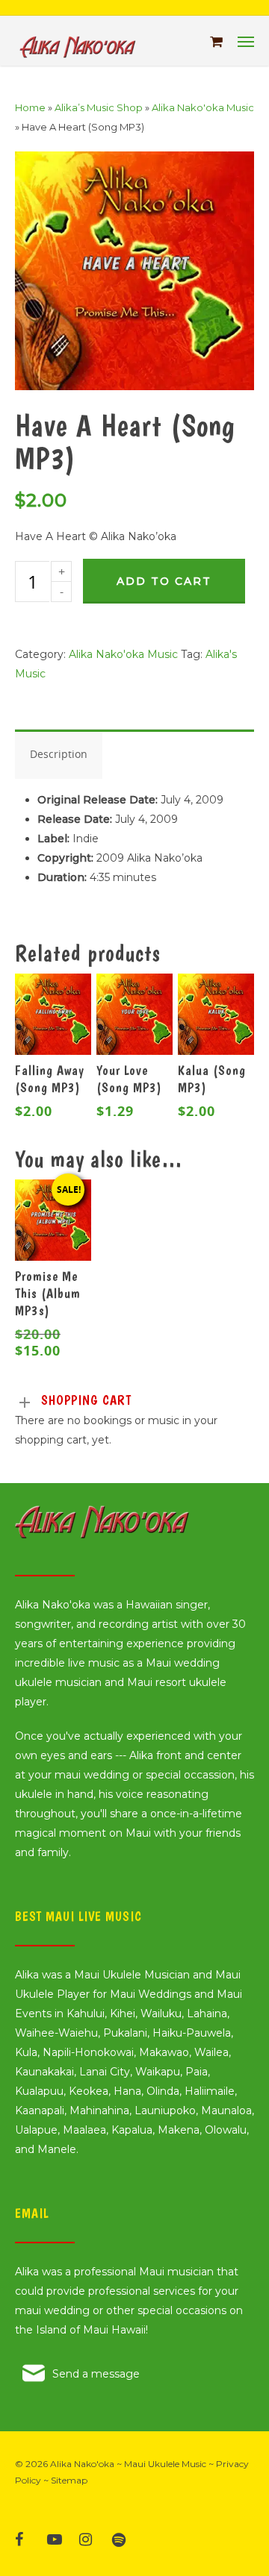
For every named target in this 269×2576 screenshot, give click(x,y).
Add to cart (164, 581)
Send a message (96, 2374)
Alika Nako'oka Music (203, 107)
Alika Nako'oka (82, 2464)
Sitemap (69, 2480)
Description (59, 754)
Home (30, 107)
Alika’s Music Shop (99, 107)
